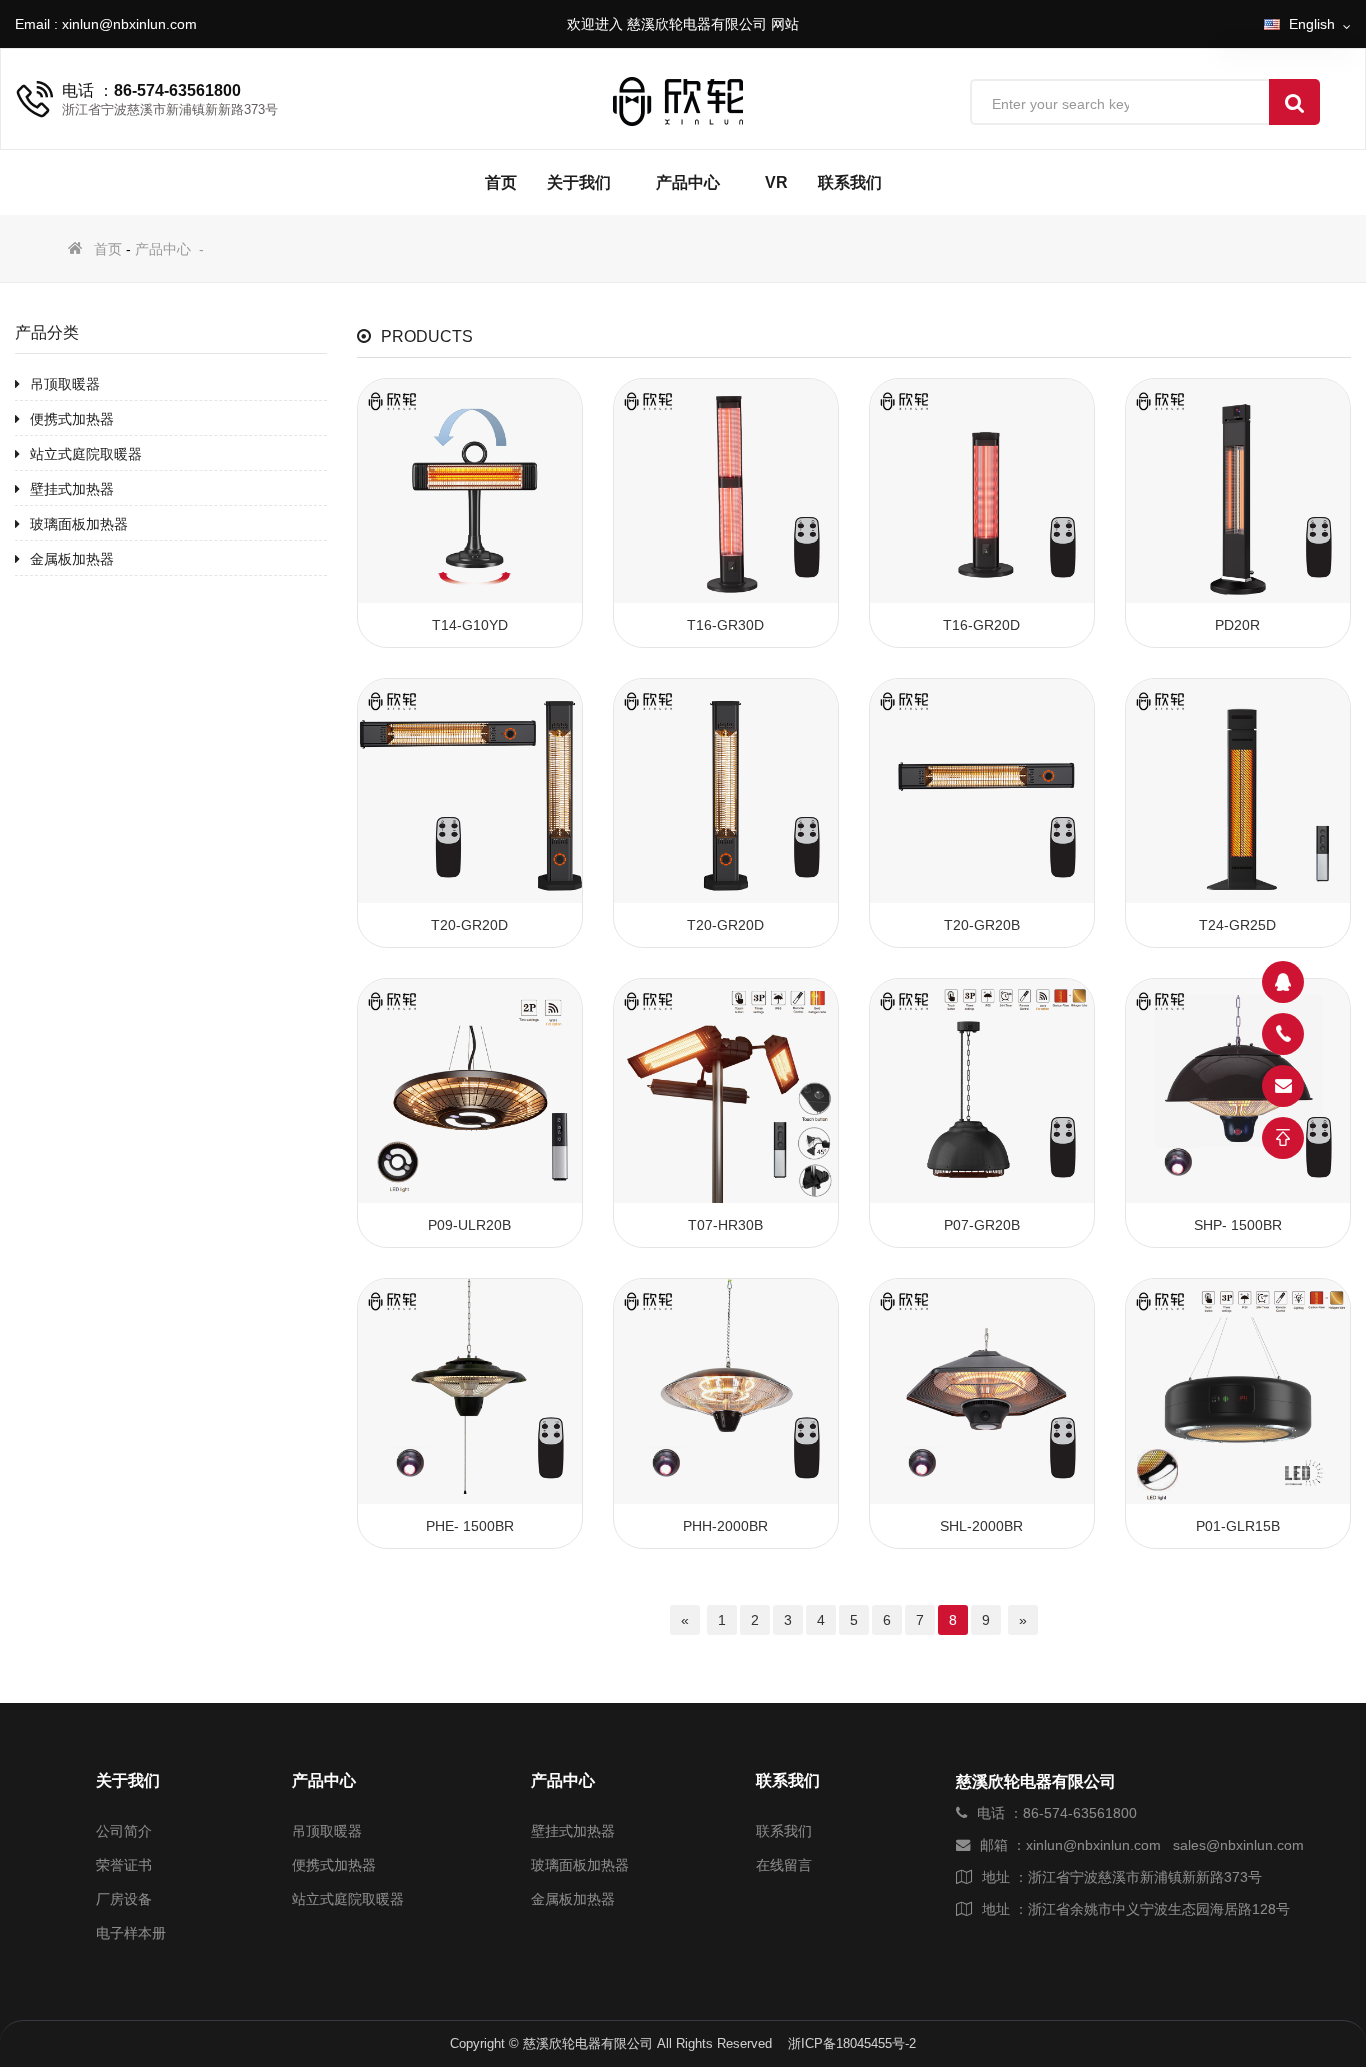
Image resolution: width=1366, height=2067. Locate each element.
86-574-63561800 (177, 90)
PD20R (1237, 625)
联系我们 (850, 182)
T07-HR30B (725, 1225)
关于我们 (579, 182)
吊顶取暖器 (65, 384)
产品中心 (688, 182)
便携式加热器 (72, 419)
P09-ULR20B (469, 1225)
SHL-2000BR (981, 1526)
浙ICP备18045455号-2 (852, 2043)
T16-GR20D (981, 625)
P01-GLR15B (1238, 1526)
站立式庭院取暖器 (86, 454)
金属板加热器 (72, 559)
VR (776, 182)
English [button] (1314, 24)
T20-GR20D (469, 925)
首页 (501, 182)
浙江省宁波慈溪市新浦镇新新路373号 (1145, 1877)
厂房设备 (124, 1899)
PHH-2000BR (725, 1526)
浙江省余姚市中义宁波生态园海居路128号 (1159, 1909)
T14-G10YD (470, 625)
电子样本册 (131, 1933)
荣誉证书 (124, 1865)
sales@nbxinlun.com (1238, 1845)
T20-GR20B (982, 925)
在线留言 (784, 1865)
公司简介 (124, 1831)
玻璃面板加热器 (79, 524)
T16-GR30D (725, 625)
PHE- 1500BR (470, 1526)
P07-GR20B (982, 1225)
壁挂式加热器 (72, 489)
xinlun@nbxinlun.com (129, 24)
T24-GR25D (1237, 925)
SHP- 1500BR (1238, 1225)
